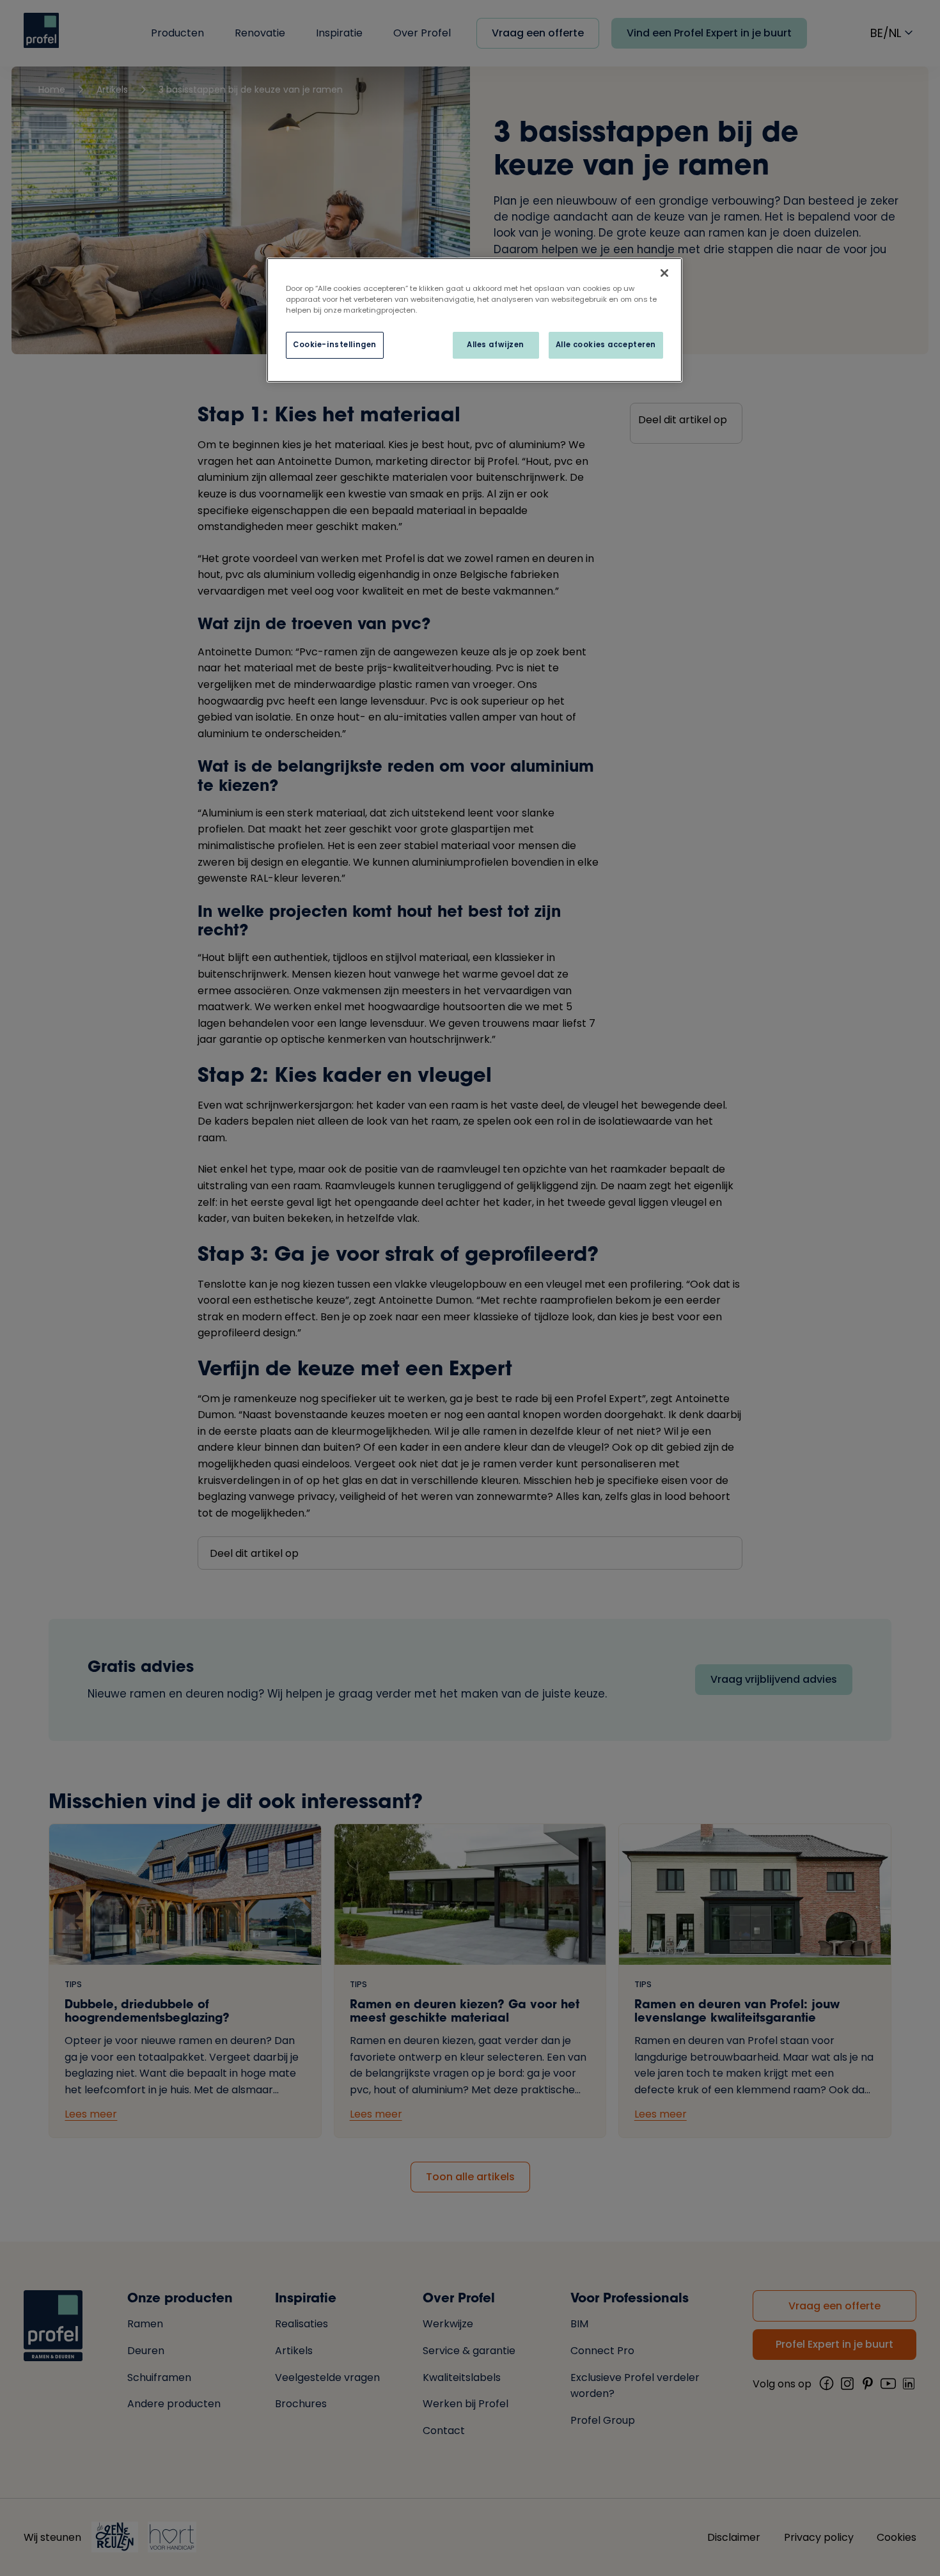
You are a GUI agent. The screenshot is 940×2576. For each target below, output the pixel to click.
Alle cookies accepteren (606, 345)
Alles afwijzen (496, 345)
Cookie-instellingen (335, 345)
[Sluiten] (664, 273)
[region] (474, 320)
